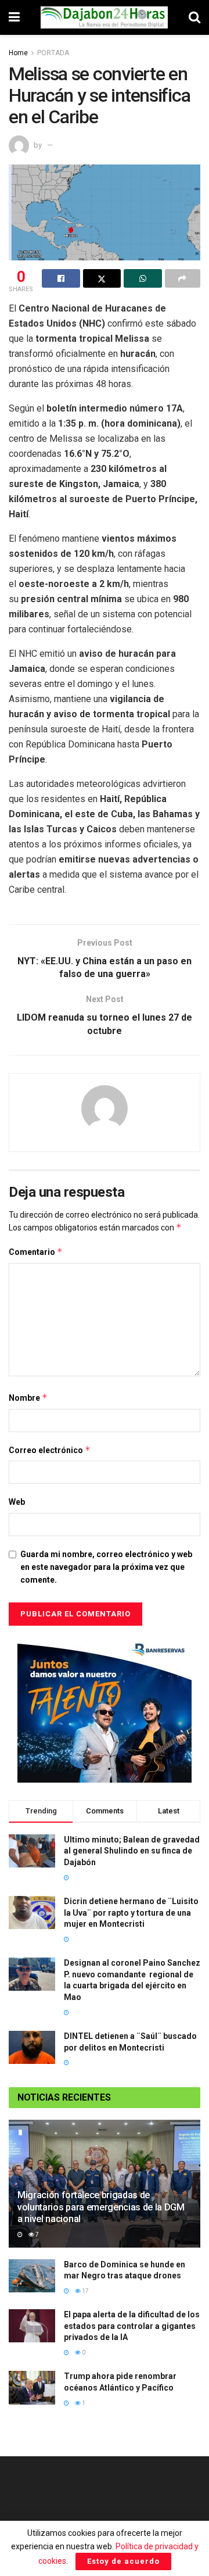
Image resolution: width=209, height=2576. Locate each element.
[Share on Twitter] (102, 278)
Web (17, 1502)
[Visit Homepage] (105, 17)
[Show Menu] (14, 17)
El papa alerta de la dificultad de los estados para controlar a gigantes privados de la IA (132, 2326)
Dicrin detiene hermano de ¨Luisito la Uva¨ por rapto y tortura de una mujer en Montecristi (131, 1913)
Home (18, 53)
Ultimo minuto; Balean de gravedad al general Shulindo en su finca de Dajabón (132, 1851)
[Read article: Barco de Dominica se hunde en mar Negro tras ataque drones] (32, 2276)
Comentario (36, 1252)
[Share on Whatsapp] (143, 278)
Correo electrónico (50, 1450)
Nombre (28, 1398)
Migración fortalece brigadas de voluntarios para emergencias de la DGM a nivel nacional (101, 2207)
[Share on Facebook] (61, 278)
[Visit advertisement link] (105, 1710)
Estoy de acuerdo (123, 2561)
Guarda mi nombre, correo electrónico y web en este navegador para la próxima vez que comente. (106, 1567)
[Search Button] (194, 17)
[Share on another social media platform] (183, 278)
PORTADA (53, 53)
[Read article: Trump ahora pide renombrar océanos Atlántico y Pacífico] (32, 2387)
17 (85, 2291)
